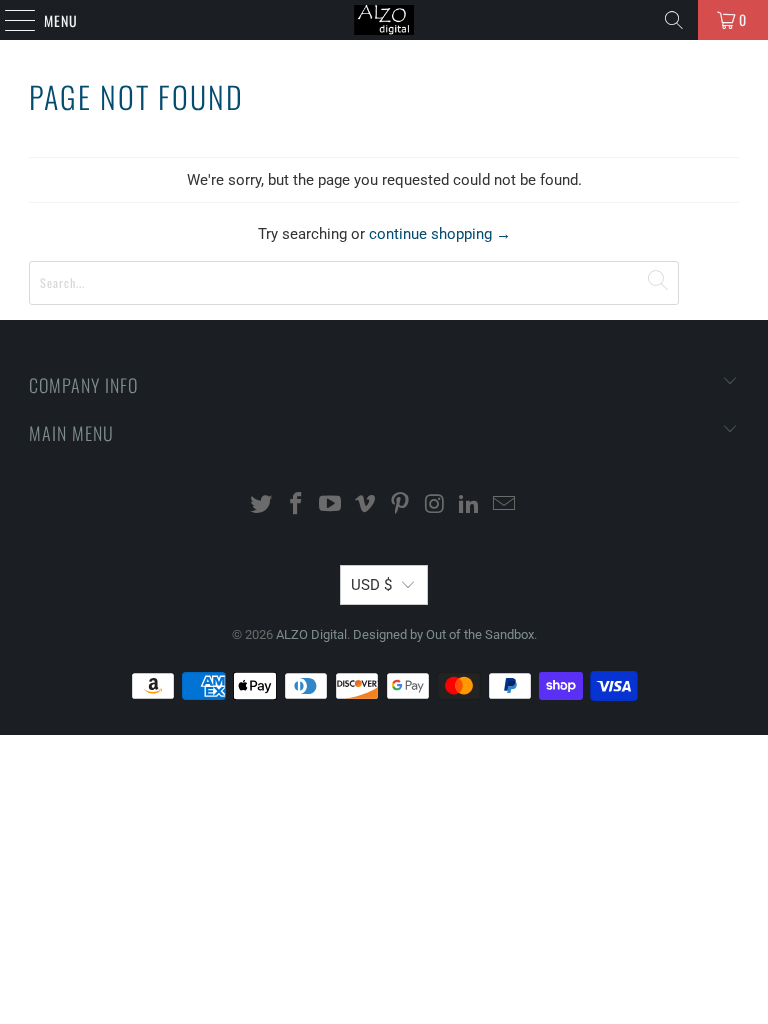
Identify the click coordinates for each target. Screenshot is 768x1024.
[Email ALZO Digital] (505, 505)
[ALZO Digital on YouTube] (331, 505)
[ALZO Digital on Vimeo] (366, 505)
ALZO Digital (311, 634)
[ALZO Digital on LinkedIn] (470, 505)
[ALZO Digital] (384, 20)
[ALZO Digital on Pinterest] (401, 505)
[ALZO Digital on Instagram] (435, 505)
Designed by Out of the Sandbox (443, 634)
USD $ (371, 585)
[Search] (674, 20)
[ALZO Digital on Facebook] (296, 505)
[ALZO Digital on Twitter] (262, 505)
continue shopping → (440, 234)
